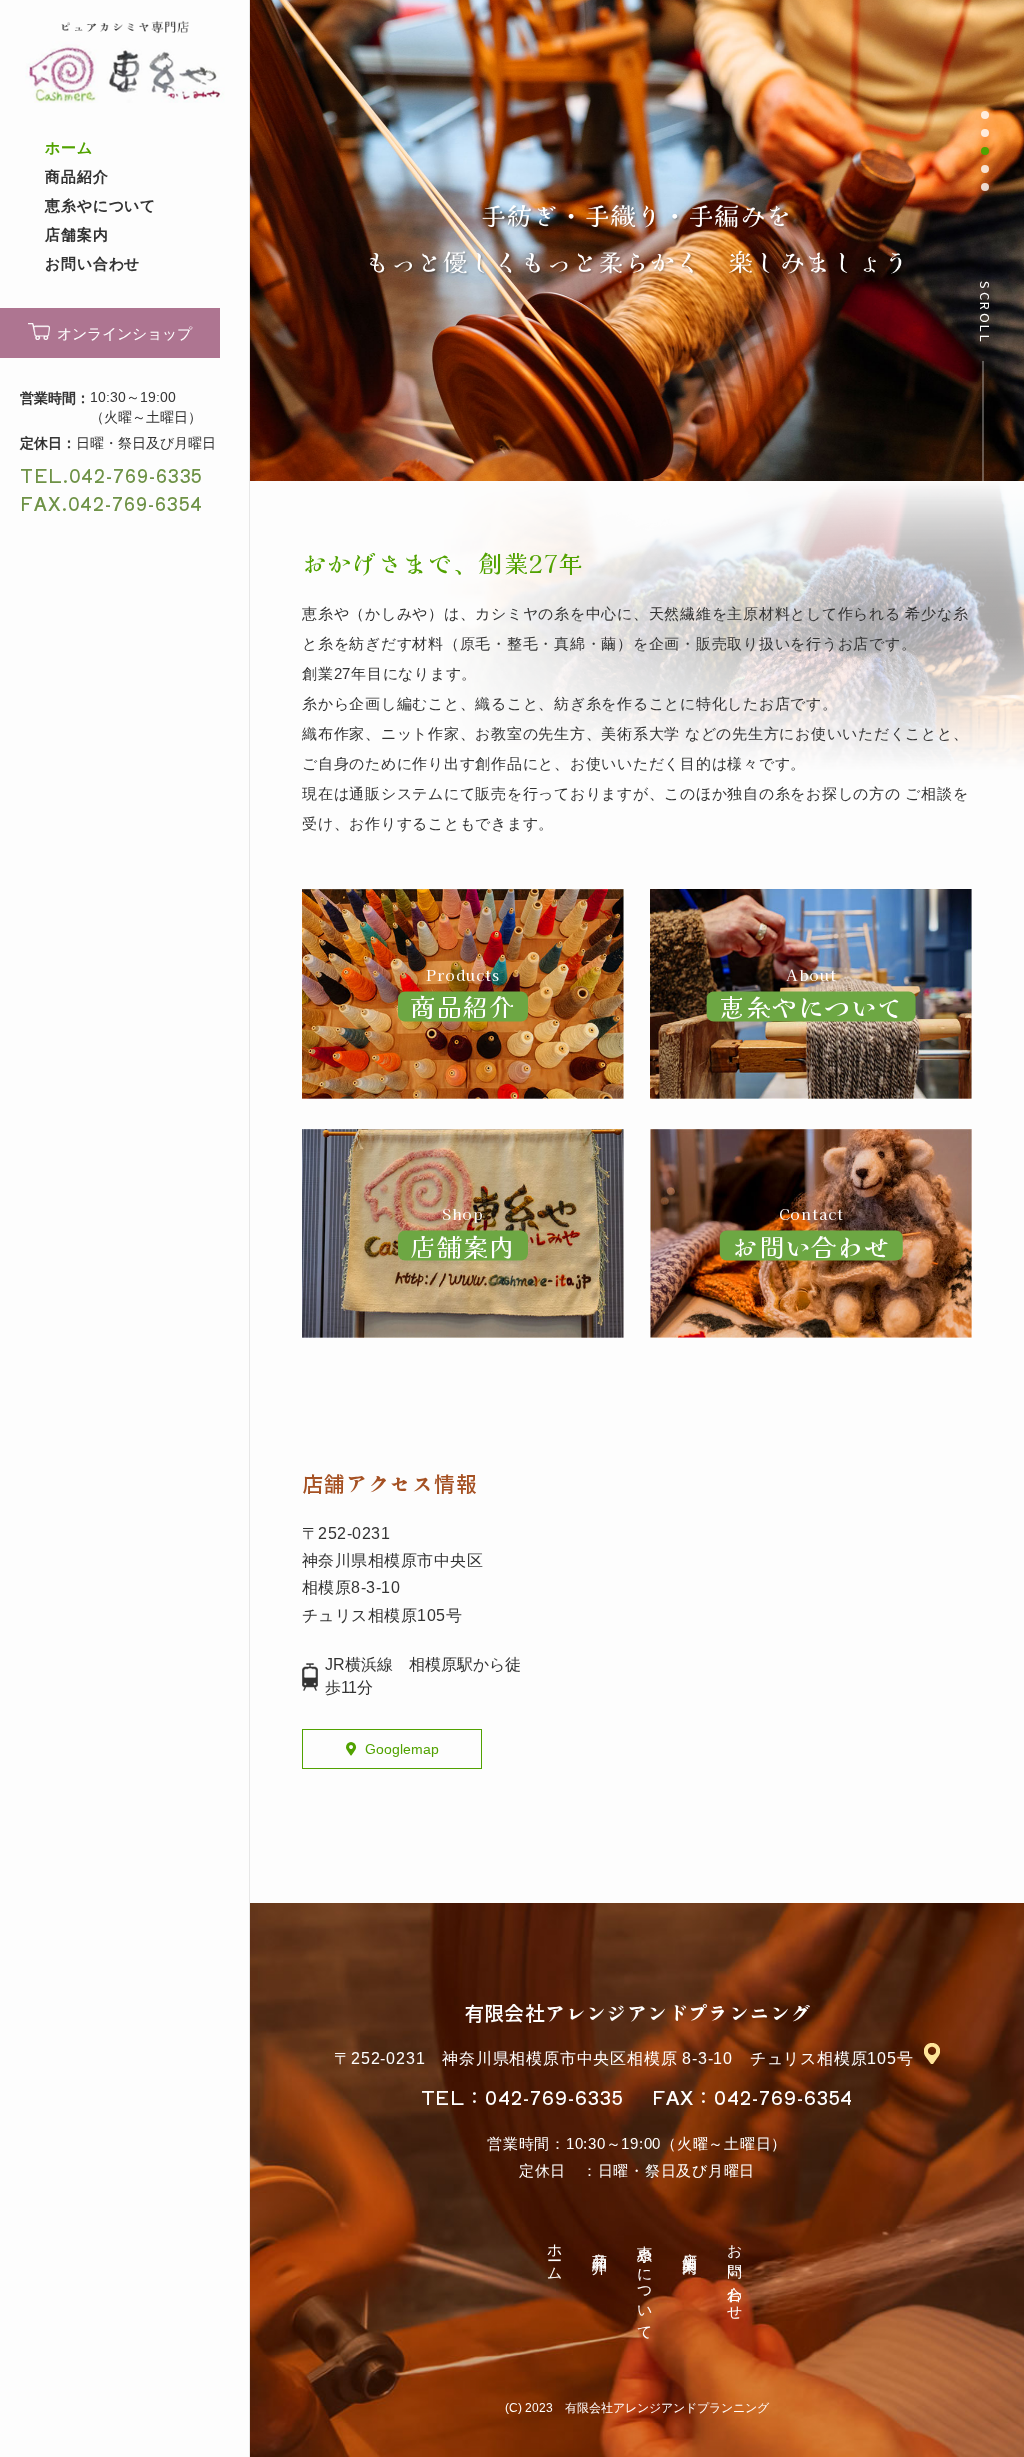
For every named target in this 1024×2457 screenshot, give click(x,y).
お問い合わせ (92, 263)
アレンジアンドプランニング (637, 2012)
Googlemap (402, 1749)
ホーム (69, 147)
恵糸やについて (100, 205)
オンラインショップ (124, 333)
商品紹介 (77, 176)
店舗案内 (77, 234)
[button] (985, 115)
